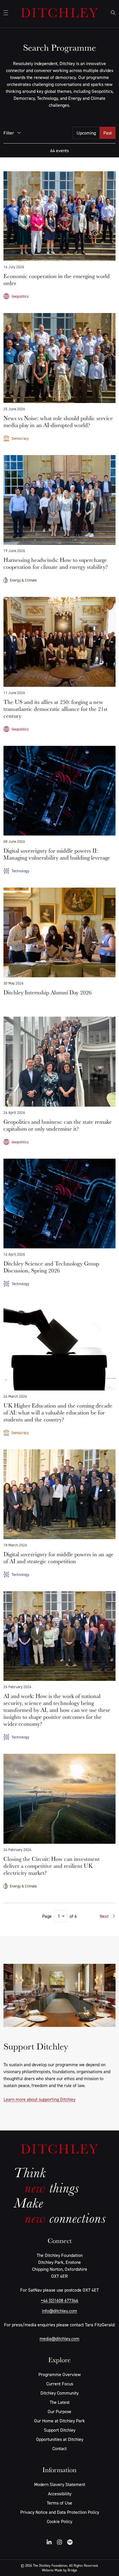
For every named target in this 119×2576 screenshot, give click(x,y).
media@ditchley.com (59, 2338)
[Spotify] (70, 2542)
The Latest (60, 2402)
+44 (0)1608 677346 (59, 2300)
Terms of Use (59, 2503)
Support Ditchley (60, 2430)
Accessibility (60, 2494)
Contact (59, 2448)
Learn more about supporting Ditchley (39, 2099)
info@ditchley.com (59, 2311)
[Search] (113, 13)
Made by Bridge (66, 2570)
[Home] (59, 13)
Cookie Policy (59, 2521)
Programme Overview (59, 2374)
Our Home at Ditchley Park (59, 2421)
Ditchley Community (59, 2393)
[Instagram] (59, 2542)
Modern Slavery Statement (60, 2484)
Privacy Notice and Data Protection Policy (60, 2512)
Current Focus (60, 2384)
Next (104, 1916)
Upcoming (86, 133)
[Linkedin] (49, 2542)
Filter (9, 133)
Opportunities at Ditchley (60, 2439)
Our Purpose (59, 2411)
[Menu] (6, 13)
